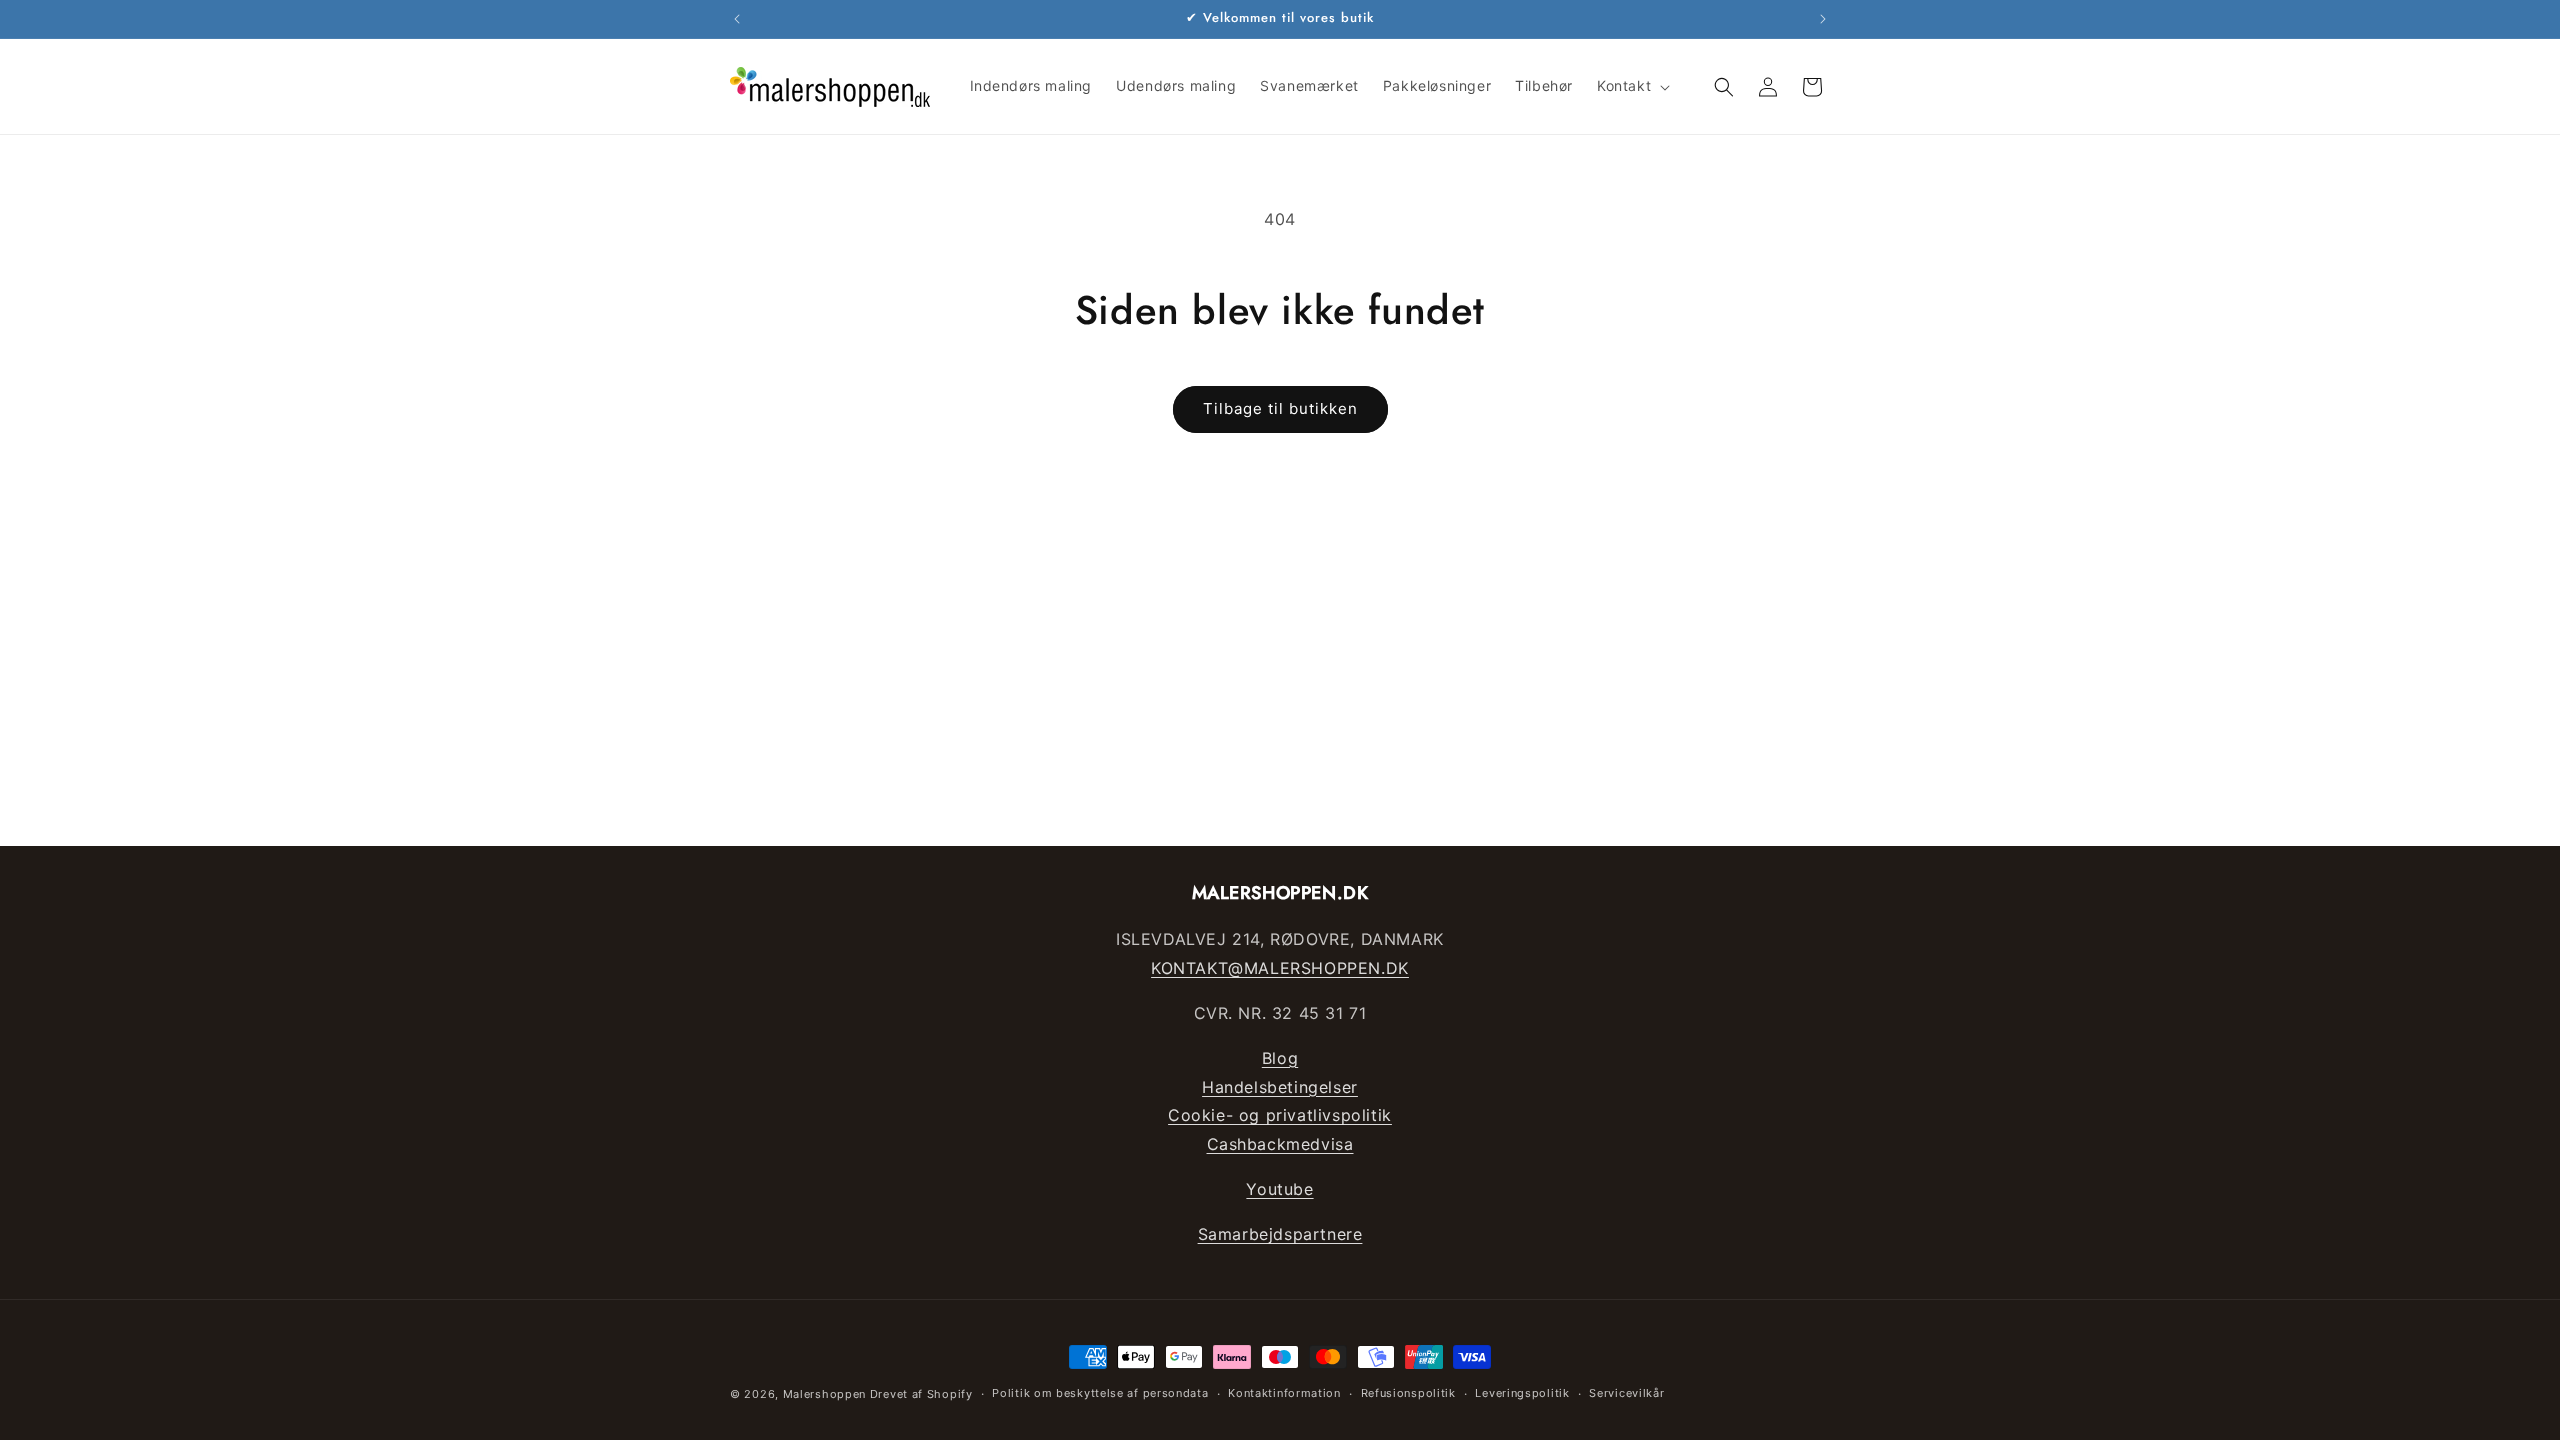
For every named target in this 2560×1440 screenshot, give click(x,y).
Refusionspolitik (1408, 1393)
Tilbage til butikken (1280, 408)
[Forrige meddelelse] (737, 19)
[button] (1631, 86)
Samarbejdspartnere (1280, 1234)
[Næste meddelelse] (1823, 19)
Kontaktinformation (1284, 1393)
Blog (1280, 1058)
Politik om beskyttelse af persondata (1100, 1393)
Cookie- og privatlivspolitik (1280, 1115)
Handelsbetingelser (1280, 1087)
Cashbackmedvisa (1280, 1144)
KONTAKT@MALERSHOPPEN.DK (1280, 968)
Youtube (1279, 1189)
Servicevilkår (1626, 1393)
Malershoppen (824, 1394)
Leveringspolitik (1522, 1393)
